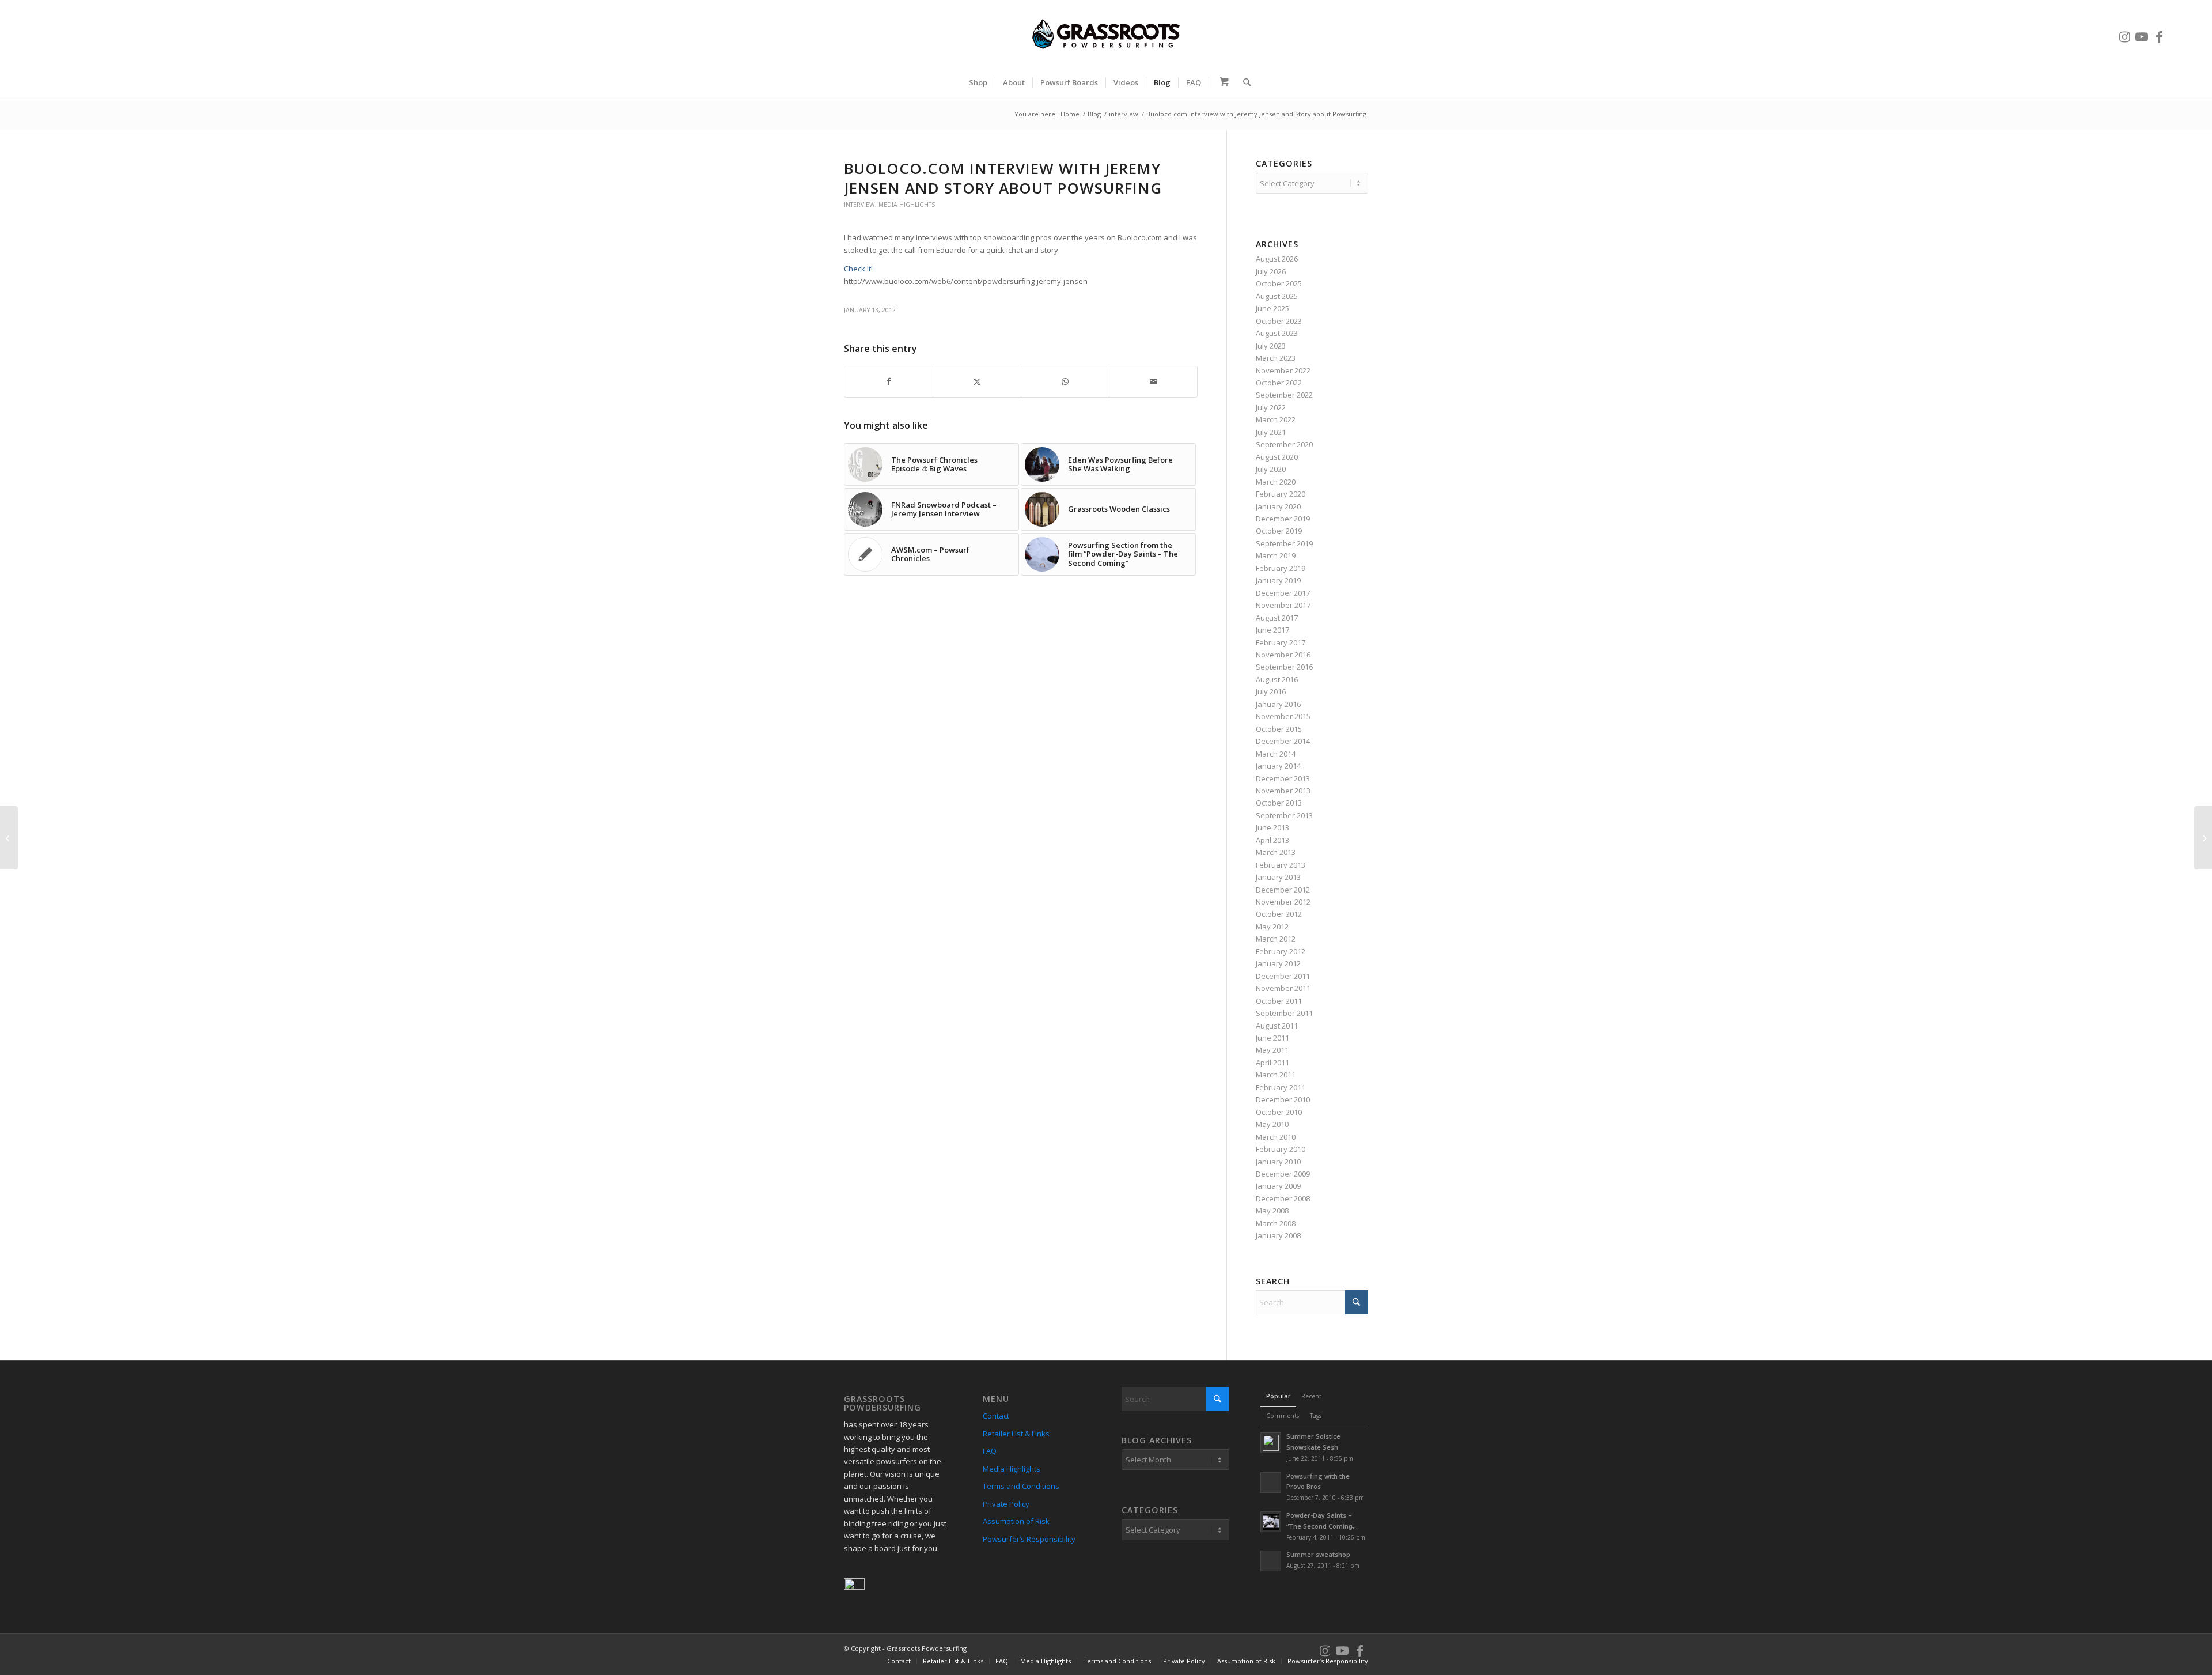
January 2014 (1278, 766)
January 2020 (1278, 506)
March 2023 (1276, 358)
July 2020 (1271, 469)
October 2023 (1279, 321)
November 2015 (1283, 716)
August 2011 (1277, 1026)
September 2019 (1284, 543)
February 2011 (1281, 1087)
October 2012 (1279, 914)
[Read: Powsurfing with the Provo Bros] (1271, 1483)
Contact (996, 1416)
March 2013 (1276, 852)
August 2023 (1277, 333)
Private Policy (1006, 1504)
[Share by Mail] (1153, 381)
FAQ (990, 1451)
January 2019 (1278, 580)
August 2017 (1277, 618)
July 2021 (1271, 432)
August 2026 (1277, 259)
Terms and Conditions (1021, 1486)
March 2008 (1276, 1223)
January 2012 (1278, 963)
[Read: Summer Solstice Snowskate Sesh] (1271, 1443)
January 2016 (1278, 704)
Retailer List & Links (1016, 1434)
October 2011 (1279, 1001)
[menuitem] (978, 82)
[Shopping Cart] (1222, 82)
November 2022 (1283, 370)
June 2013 (1272, 827)
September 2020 (1284, 444)
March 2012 (1276, 939)
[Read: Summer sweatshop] (1271, 1561)
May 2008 (1272, 1211)
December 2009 (1283, 1174)
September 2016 (1284, 667)
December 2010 (1283, 1099)
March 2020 (1276, 482)
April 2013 (1272, 840)
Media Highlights (907, 205)
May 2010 (1272, 1124)
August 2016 (1277, 679)
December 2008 (1283, 1198)
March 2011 (1276, 1075)
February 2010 (1281, 1149)
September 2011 (1284, 1013)
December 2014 (1283, 741)
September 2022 (1284, 395)
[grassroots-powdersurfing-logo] (1106, 34)
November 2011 (1283, 988)
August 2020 (1277, 457)
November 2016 (1283, 655)
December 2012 (1283, 890)
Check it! (859, 269)
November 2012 (1283, 902)
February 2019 (1281, 568)
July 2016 (1271, 691)
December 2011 (1283, 976)
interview (859, 205)
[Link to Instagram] (2124, 34)
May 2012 (1272, 927)
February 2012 (1281, 951)
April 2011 (1272, 1063)
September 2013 (1284, 815)
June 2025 (1272, 308)
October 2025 (1279, 283)
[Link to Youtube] (2142, 34)
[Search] (1243, 82)
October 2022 (1279, 383)
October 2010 (1279, 1112)
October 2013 (1279, 803)
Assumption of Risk (1016, 1521)
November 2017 (1283, 605)
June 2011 (1272, 1038)
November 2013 (1283, 791)
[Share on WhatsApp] (1065, 381)
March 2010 (1276, 1137)
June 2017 (1272, 630)
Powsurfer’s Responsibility (1029, 1539)
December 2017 (1283, 593)
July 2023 (1271, 346)
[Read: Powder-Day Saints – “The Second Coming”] (1271, 1522)
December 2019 (1283, 519)
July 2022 (1271, 407)
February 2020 (1281, 494)
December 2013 (1283, 778)
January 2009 (1278, 1186)
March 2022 (1276, 419)
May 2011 (1272, 1050)
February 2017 (1281, 642)
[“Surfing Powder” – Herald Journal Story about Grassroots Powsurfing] (9, 838)
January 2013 (1278, 877)
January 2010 (1278, 1162)
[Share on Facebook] (889, 381)
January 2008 (1278, 1235)
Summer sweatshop (1318, 1554)
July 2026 (1271, 271)
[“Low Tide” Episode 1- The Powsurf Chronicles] (2203, 838)
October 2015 (1279, 729)
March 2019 (1276, 555)
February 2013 (1281, 865)
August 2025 (1277, 296)
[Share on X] (977, 381)
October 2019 (1279, 531)
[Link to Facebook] (2159, 34)
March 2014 (1276, 754)
